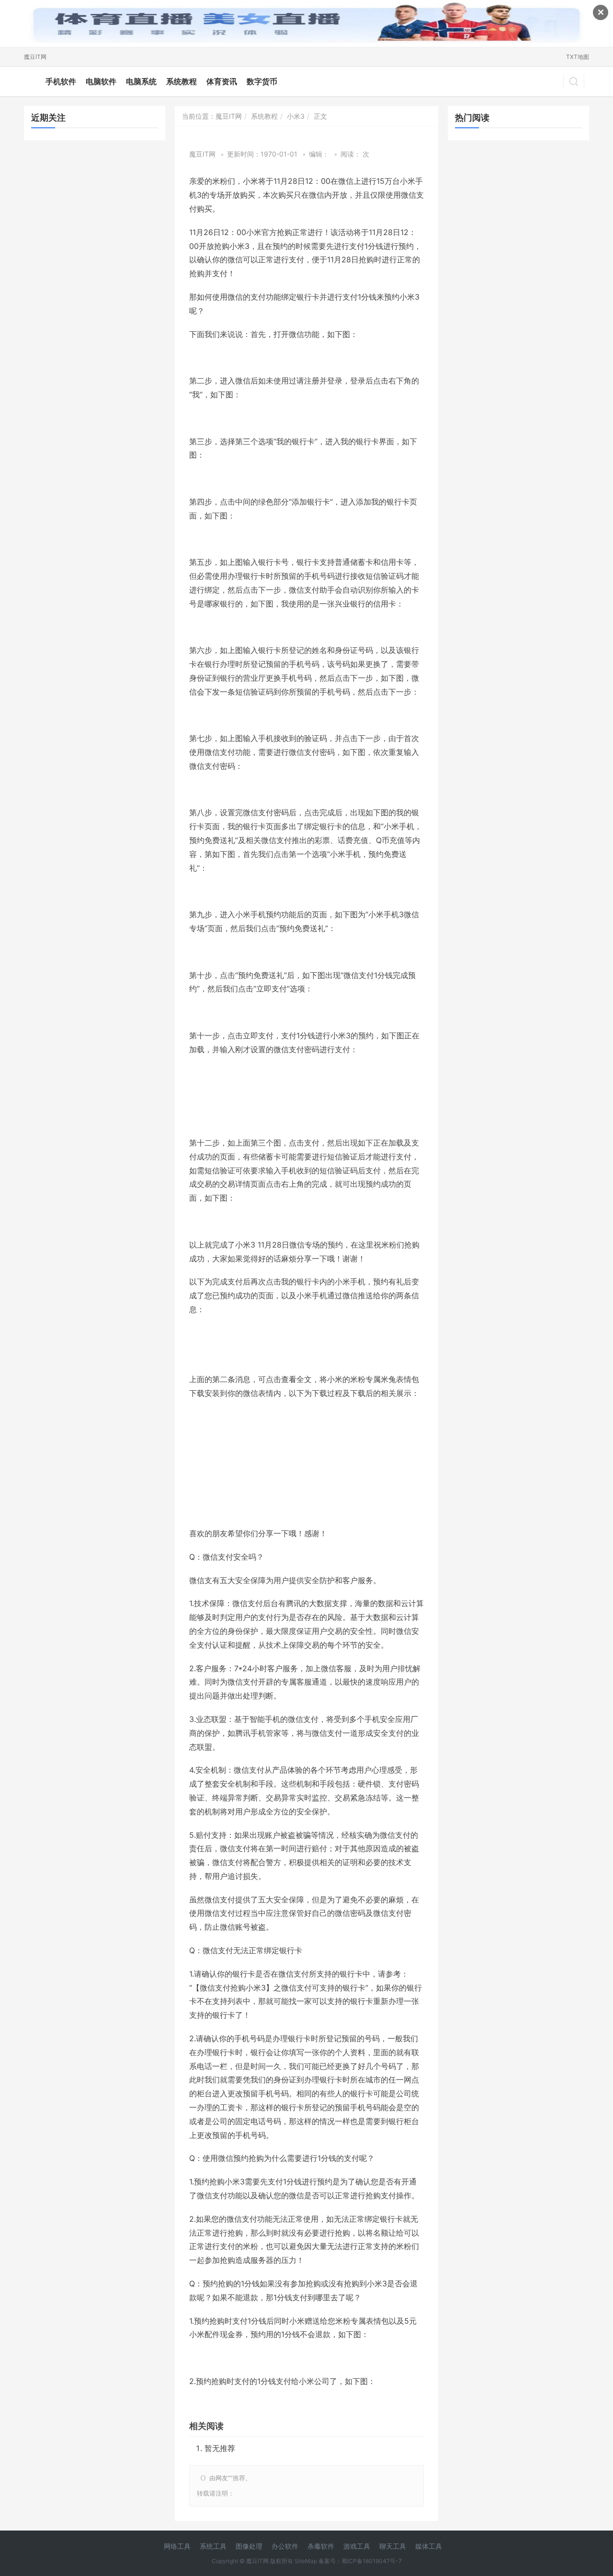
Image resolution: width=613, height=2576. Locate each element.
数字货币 (262, 81)
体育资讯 (222, 81)
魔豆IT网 (35, 57)
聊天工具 (393, 2546)
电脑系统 (141, 81)
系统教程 (182, 81)
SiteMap (306, 2561)
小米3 (296, 116)
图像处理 (249, 2546)
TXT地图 (578, 57)
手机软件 (61, 81)
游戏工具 (357, 2546)
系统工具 (213, 2546)
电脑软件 (101, 81)
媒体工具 (429, 2546)
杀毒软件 (321, 2546)
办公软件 (285, 2546)
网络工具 (177, 2546)
